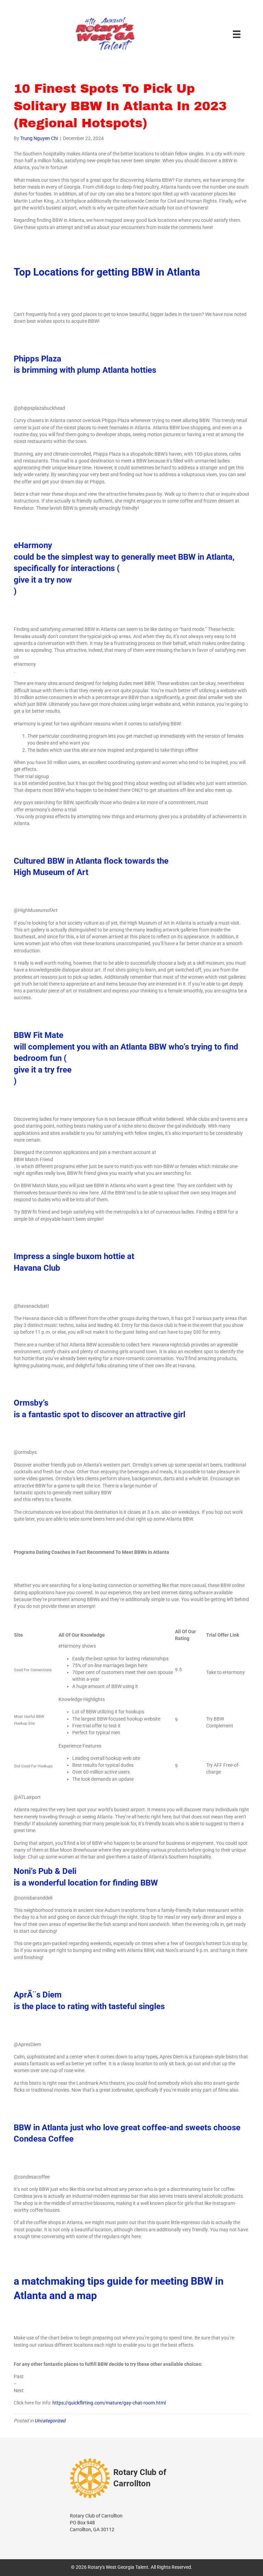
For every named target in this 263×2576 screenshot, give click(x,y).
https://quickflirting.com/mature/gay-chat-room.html (109, 2403)
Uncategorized (50, 2421)
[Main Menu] (237, 34)
